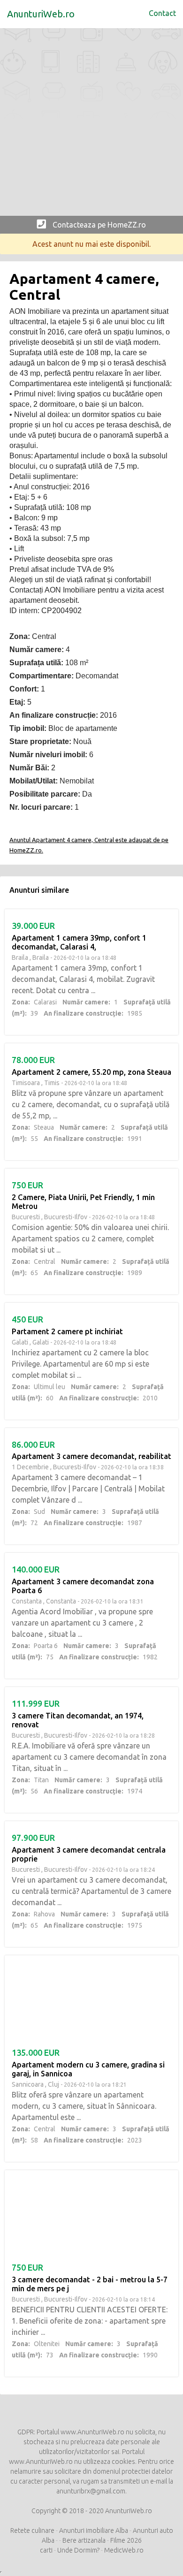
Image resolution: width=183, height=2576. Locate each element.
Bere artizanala (85, 2540)
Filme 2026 (126, 2540)
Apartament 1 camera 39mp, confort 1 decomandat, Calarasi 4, (79, 942)
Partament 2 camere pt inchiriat (67, 1331)
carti (46, 2550)
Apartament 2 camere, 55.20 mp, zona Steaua (91, 1072)
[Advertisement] (91, 124)
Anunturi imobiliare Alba (94, 2530)
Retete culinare (32, 2530)
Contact (162, 13)
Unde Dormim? (78, 2550)
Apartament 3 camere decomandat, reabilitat (91, 1456)
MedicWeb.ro (124, 2550)
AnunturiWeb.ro (41, 14)
